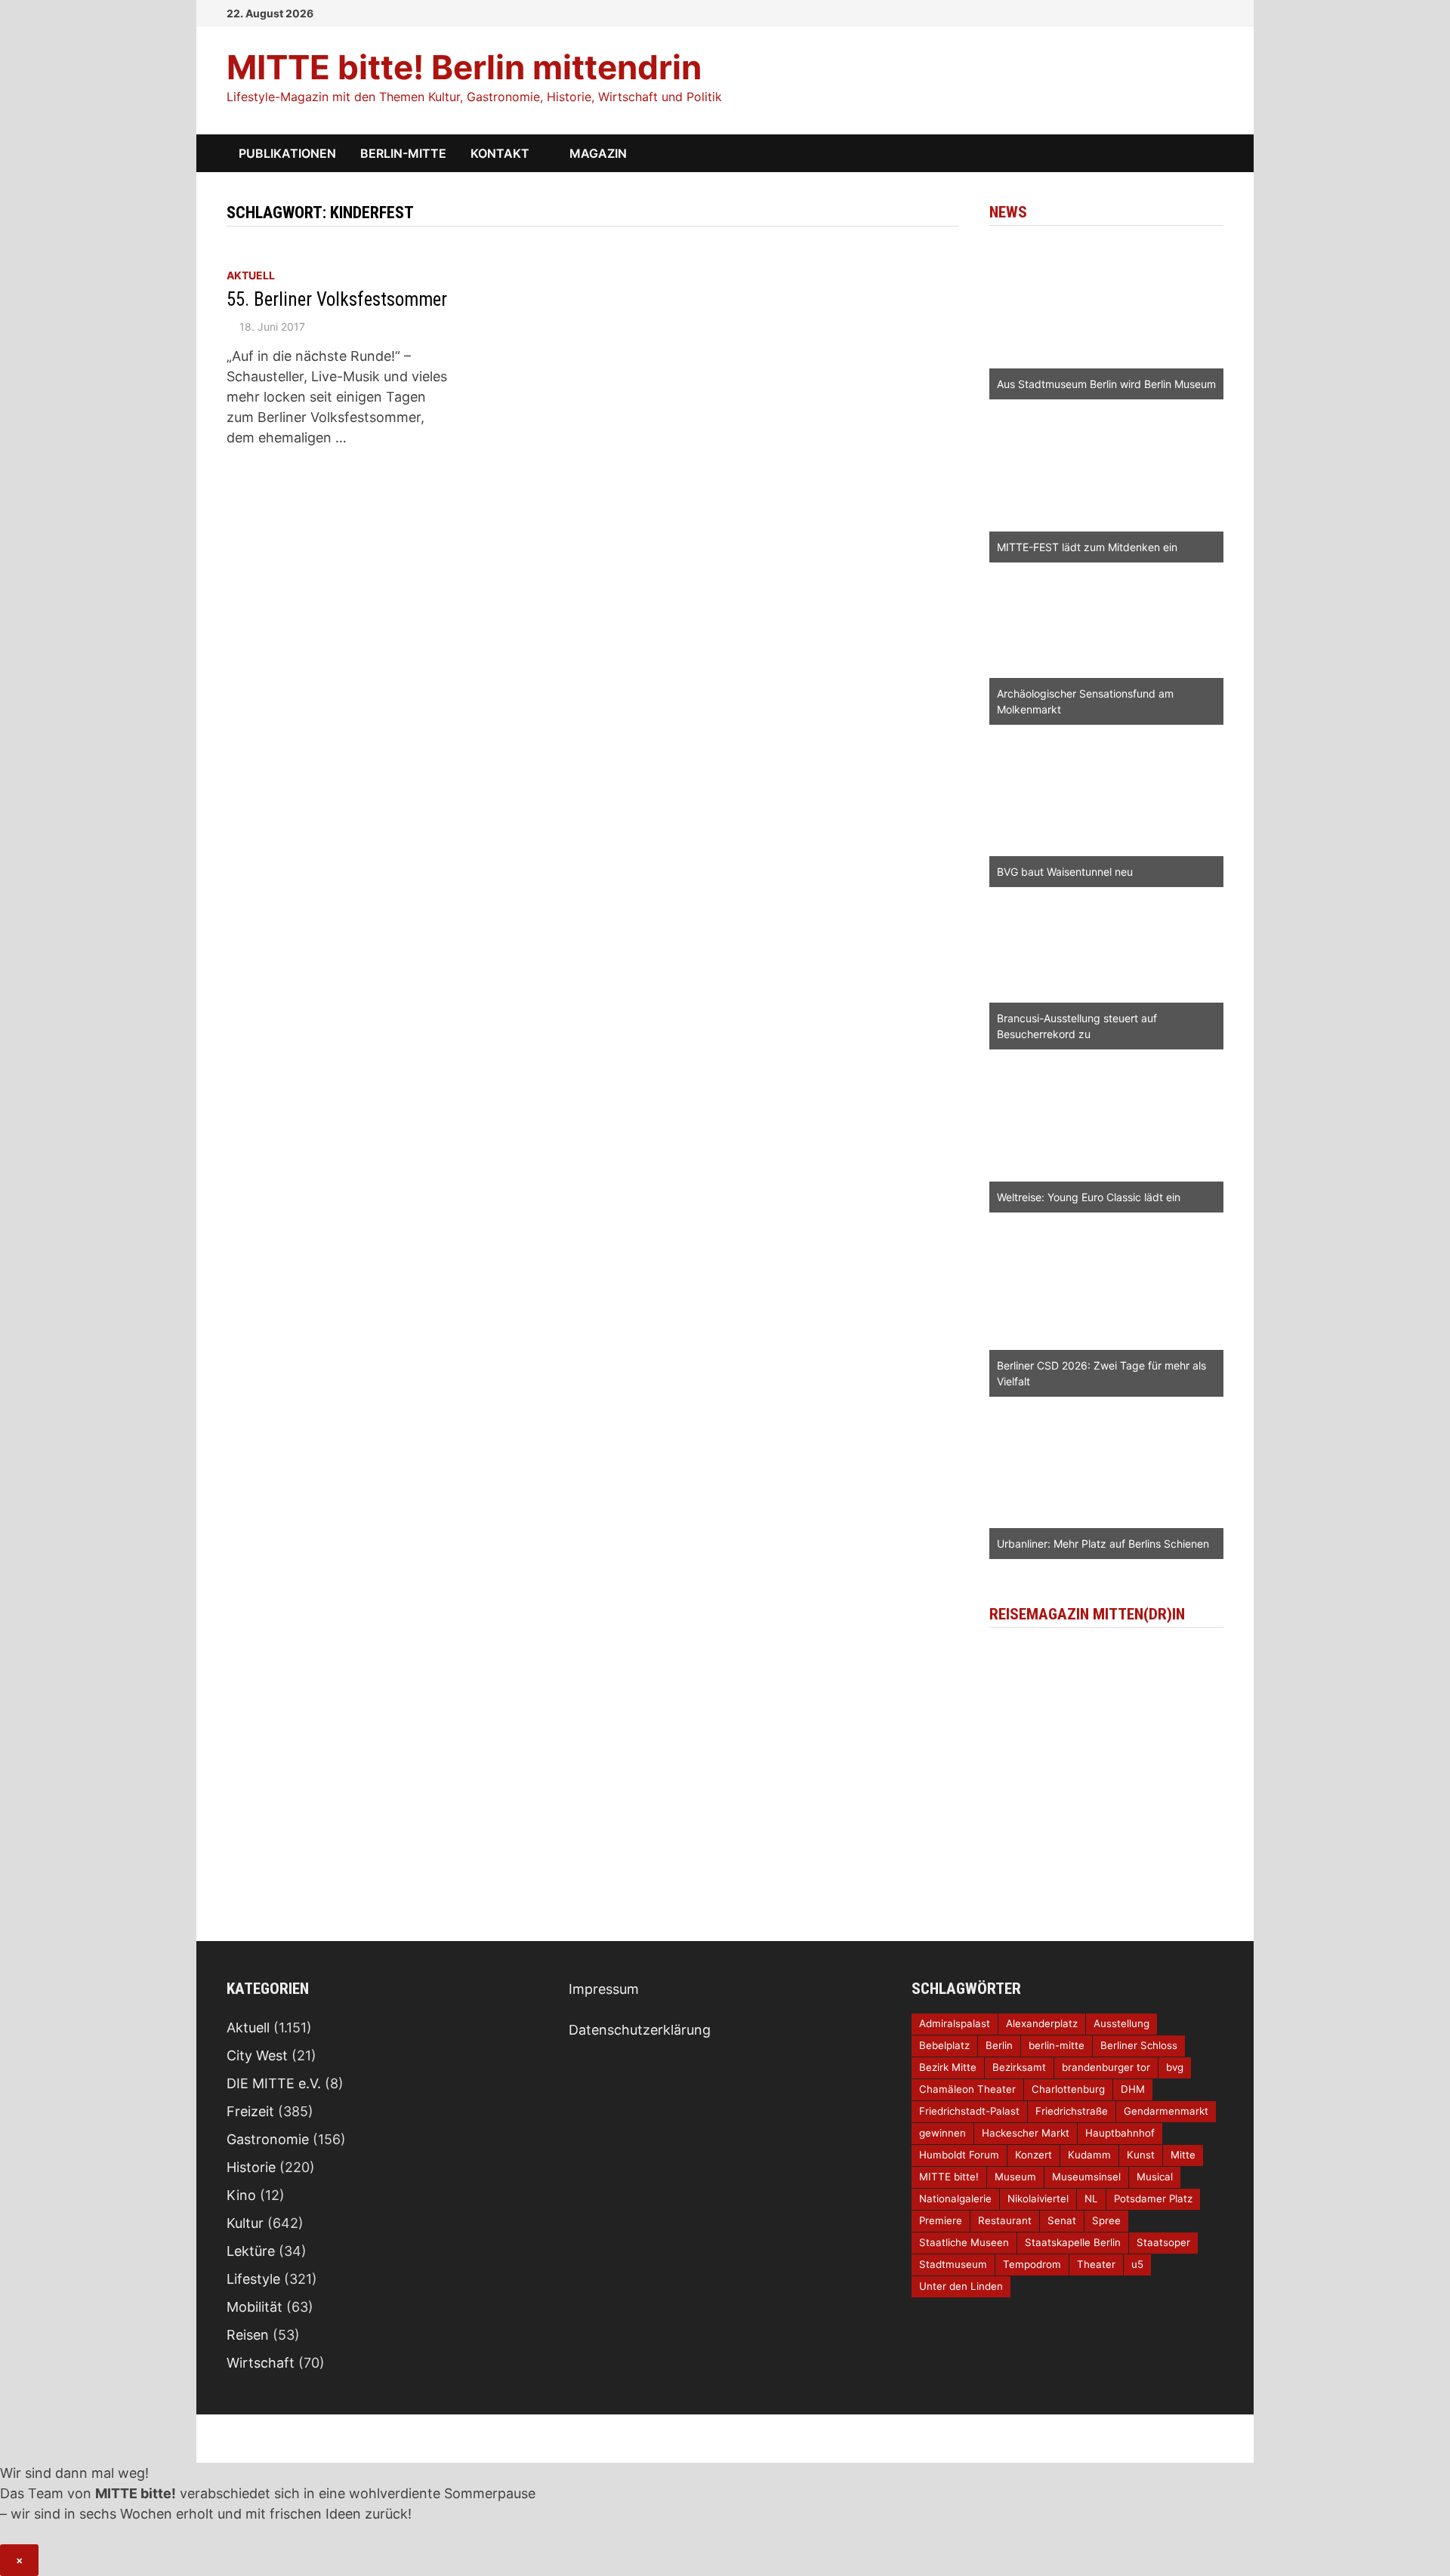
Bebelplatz (944, 2045)
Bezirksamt (1019, 2067)
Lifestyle (253, 2279)
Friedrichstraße (1072, 2111)
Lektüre (251, 2251)
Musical (1155, 2177)
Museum (1015, 2177)
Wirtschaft (261, 2363)
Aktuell (251, 275)
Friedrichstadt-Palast (969, 2111)
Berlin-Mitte (403, 153)
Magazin (598, 153)
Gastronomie (268, 2139)
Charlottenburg (1068, 2089)
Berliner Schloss (1139, 2045)
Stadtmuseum (953, 2264)
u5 (1137, 2264)
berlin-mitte (1057, 2045)
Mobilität (255, 2307)
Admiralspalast (955, 2023)
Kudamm (1089, 2155)
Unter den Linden (961, 2286)
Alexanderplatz (1042, 2023)
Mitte (1183, 2155)
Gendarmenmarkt (1166, 2111)
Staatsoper (1163, 2242)
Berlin (999, 2045)
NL (1091, 2199)
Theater (1096, 2264)
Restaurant (1005, 2220)
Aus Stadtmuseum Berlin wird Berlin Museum (1106, 384)
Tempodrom (1032, 2264)
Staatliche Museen (964, 2242)
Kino (241, 2195)
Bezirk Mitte (948, 2067)
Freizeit (250, 2111)
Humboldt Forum (959, 2155)
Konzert (1034, 2155)
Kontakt (500, 153)
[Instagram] (1198, 12)
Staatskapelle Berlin (1073, 2242)
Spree (1106, 2220)
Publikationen (287, 153)
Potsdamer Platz (1153, 2199)
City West (257, 2055)
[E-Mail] (1216, 12)
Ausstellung (1121, 2023)
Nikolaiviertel (1038, 2199)
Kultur (245, 2223)
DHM (1133, 2089)
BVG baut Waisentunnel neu (1065, 872)
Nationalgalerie (955, 2199)
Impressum (604, 1989)
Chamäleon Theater (967, 2089)
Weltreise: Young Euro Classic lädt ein (1089, 1197)
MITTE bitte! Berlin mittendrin (464, 67)
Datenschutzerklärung (640, 2030)
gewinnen (942, 2133)
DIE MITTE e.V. (274, 2083)
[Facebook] (1178, 12)
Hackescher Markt (1026, 2133)
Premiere (941, 2220)
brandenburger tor (1106, 2067)
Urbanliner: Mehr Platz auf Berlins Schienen (1103, 1544)
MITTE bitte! (949, 2177)
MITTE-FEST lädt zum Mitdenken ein (1087, 547)
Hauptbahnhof (1120, 2133)
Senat (1062, 2220)
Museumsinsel (1086, 2177)
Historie (251, 2167)
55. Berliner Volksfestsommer (337, 299)
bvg (1175, 2067)
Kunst (1141, 2155)
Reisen (248, 2335)
